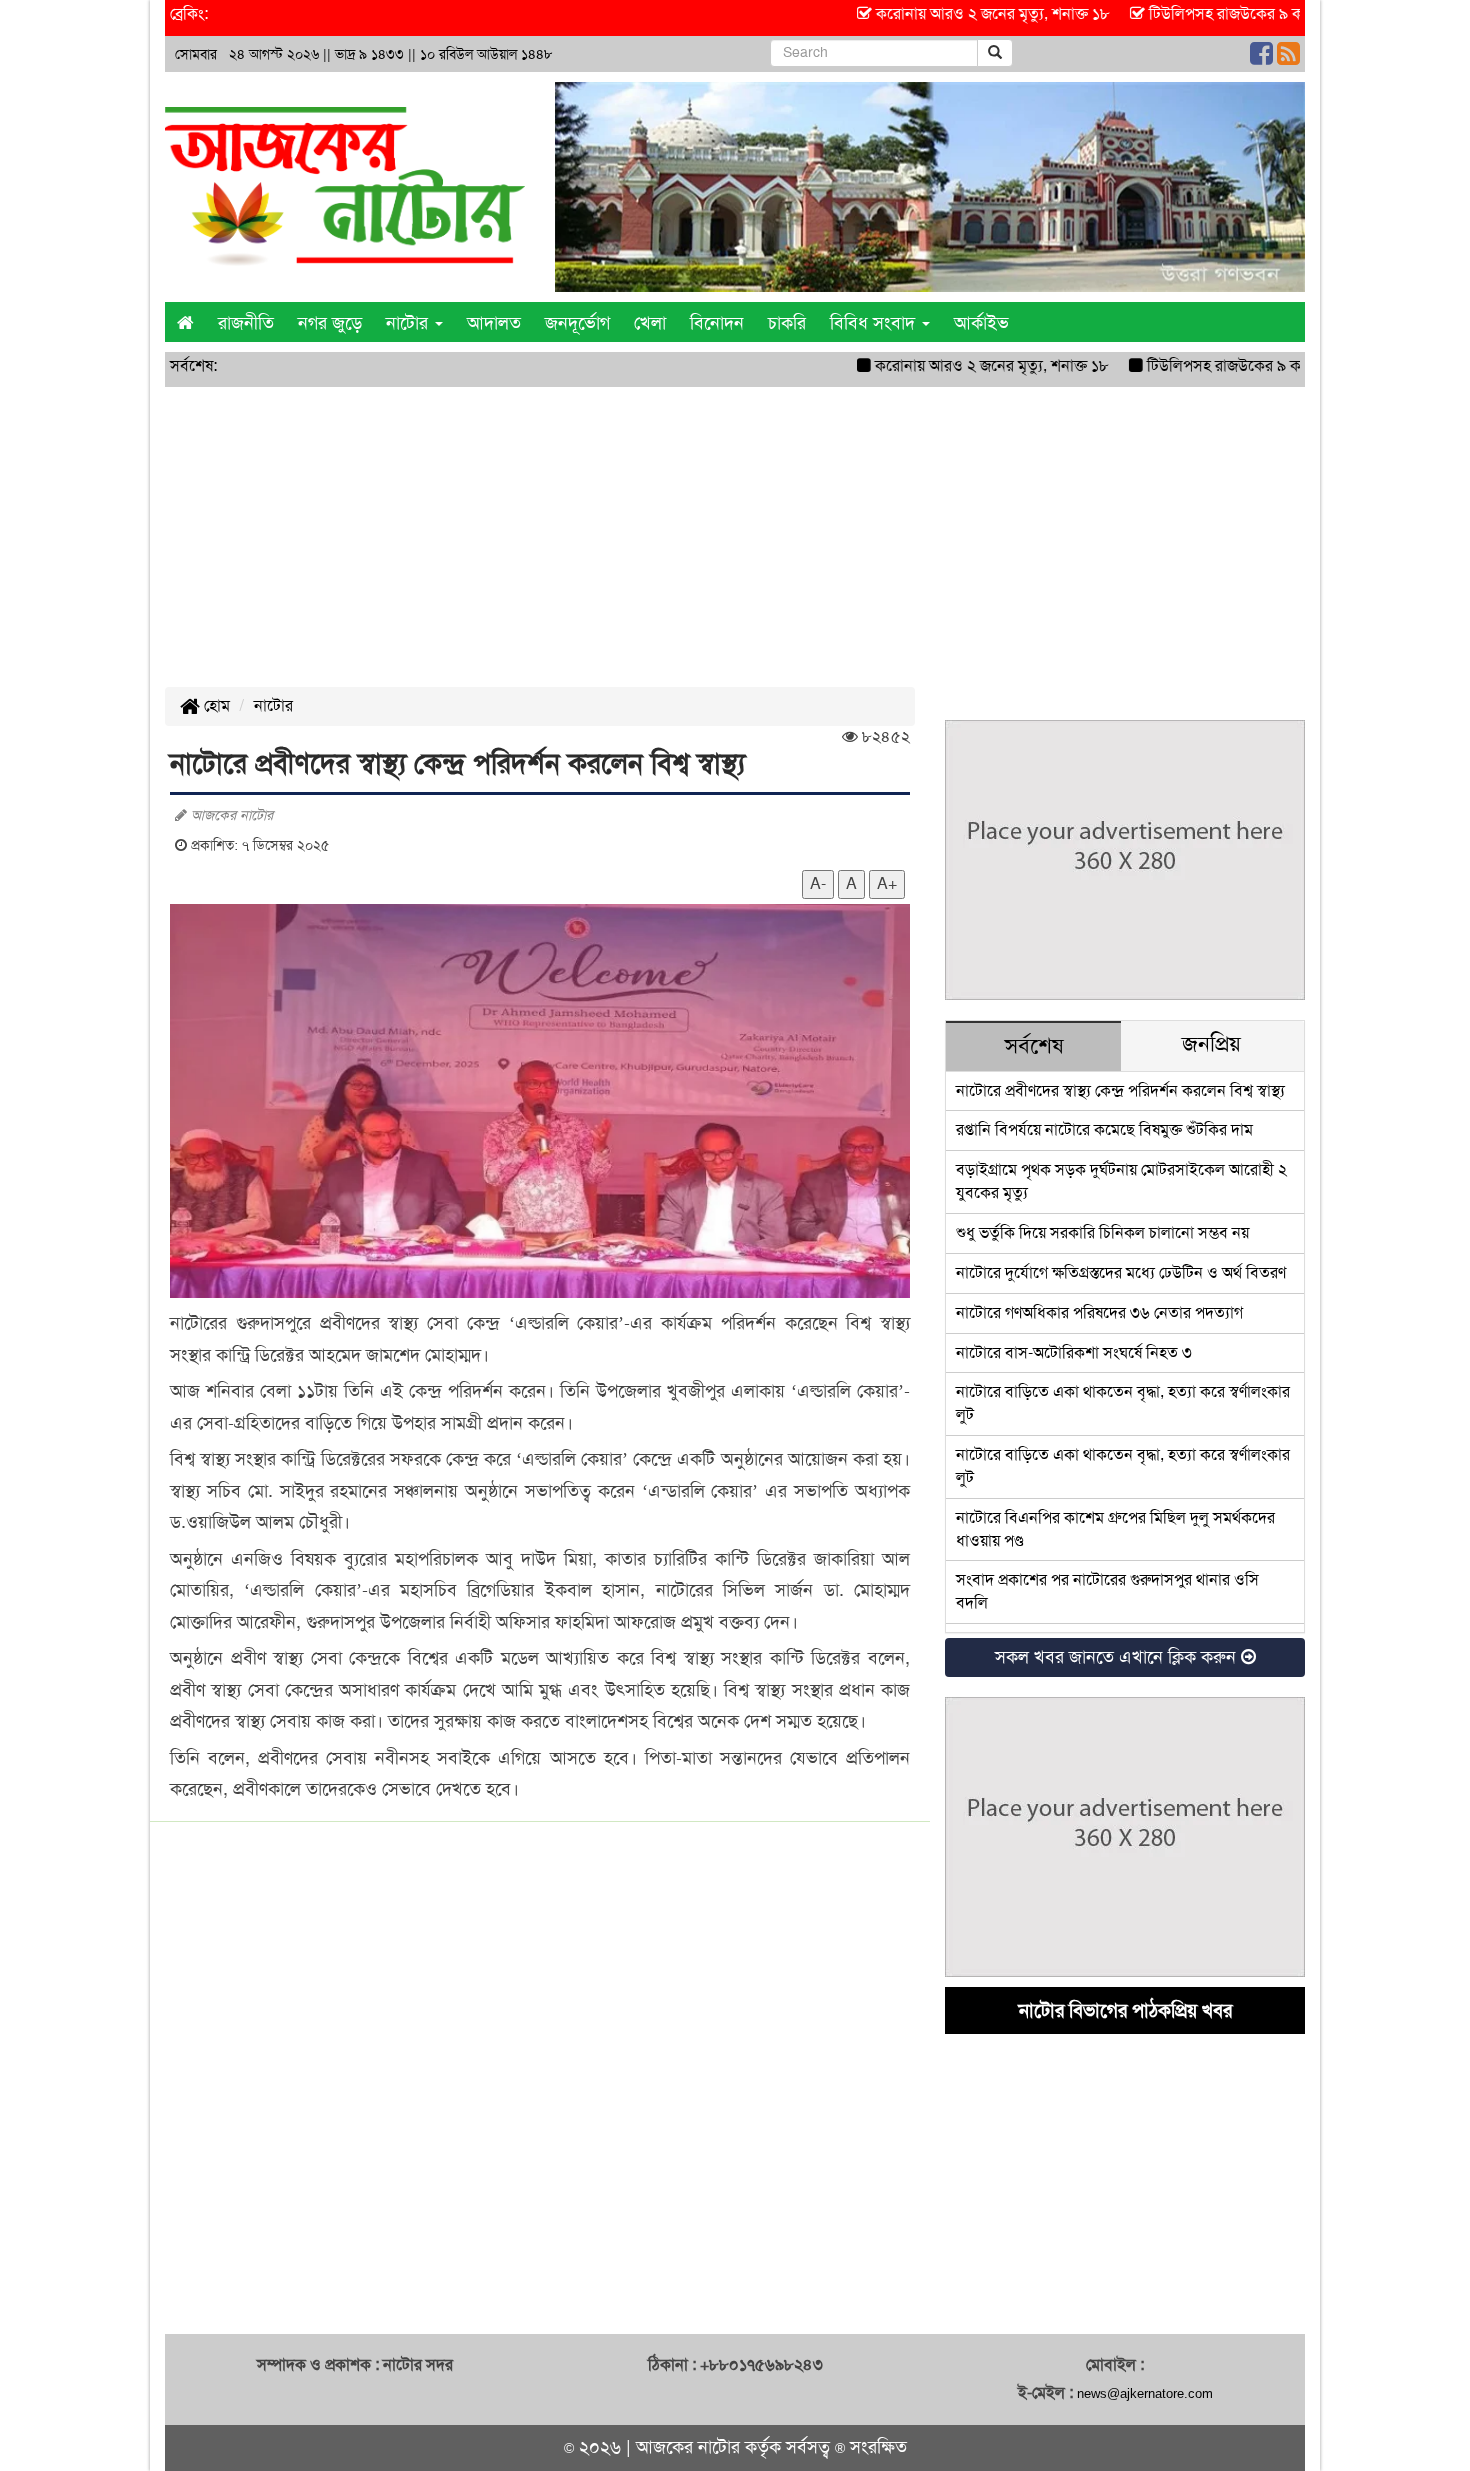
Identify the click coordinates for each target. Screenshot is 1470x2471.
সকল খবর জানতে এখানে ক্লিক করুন (1118, 1657)
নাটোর (273, 705)
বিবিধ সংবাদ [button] (875, 323)
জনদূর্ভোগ (577, 323)
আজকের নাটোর (688, 2447)
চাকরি (787, 323)
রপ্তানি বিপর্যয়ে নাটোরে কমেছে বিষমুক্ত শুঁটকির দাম (1104, 1129)
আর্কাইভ (981, 323)
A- (818, 883)
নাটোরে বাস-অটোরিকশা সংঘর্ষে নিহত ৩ (1074, 1352)
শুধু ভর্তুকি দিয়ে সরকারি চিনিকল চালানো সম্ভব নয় (1102, 1232)
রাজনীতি (246, 323)
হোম (215, 705)
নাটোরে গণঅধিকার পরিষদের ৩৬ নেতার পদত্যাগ (1099, 1312)
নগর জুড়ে (330, 323)
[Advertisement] (735, 537)
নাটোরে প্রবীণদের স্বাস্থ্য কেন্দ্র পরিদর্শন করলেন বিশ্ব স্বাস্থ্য (1120, 1090)
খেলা (650, 323)
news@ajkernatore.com (1145, 2393)
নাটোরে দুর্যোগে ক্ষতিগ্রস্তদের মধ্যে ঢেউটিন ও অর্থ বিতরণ (1121, 1272)
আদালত (494, 323)
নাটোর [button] (409, 323)
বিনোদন (717, 323)
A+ (887, 883)
